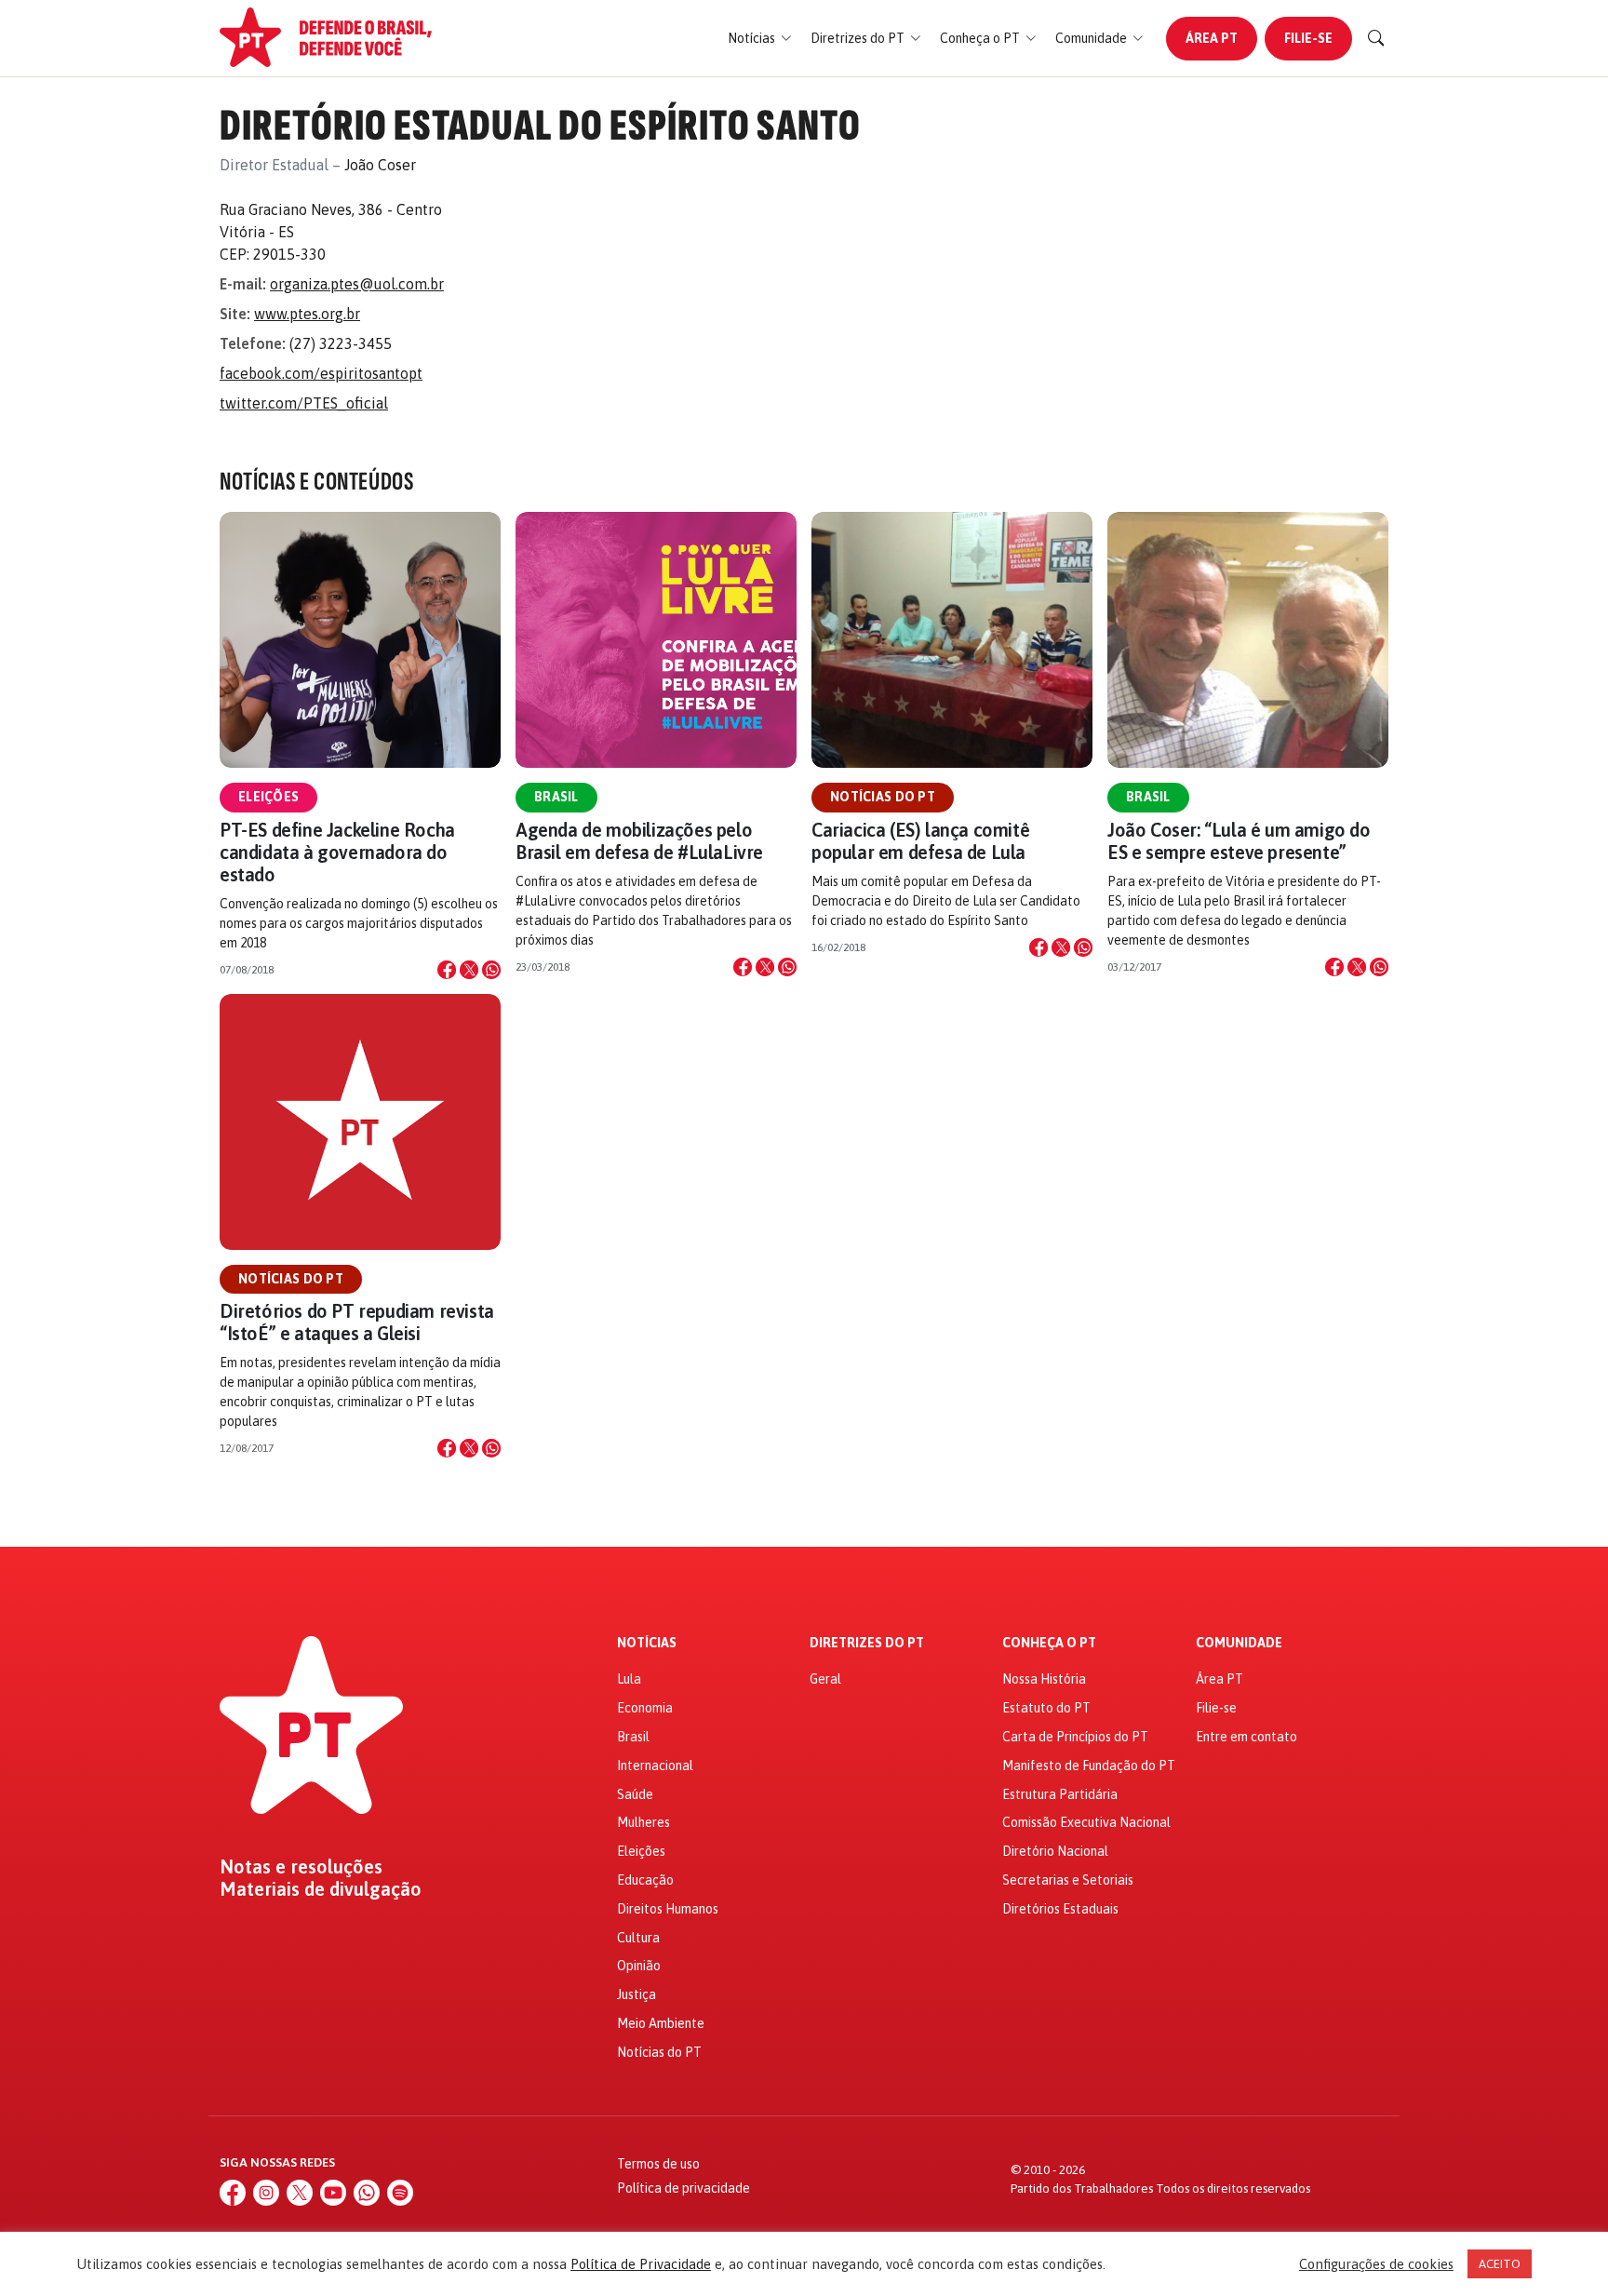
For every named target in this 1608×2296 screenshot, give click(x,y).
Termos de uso (658, 2164)
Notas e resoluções (301, 1867)
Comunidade (1239, 1643)
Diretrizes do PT (867, 1643)
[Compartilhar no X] (469, 970)
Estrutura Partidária (1060, 1794)
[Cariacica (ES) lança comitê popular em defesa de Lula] (952, 640)
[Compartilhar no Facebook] (447, 970)
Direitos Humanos (668, 1909)
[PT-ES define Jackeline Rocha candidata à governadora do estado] (360, 640)
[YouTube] (333, 2193)
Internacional (655, 1766)
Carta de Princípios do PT (1075, 1737)
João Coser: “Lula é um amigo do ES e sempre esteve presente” (1239, 841)
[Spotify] (400, 2193)
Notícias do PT (883, 797)
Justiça (636, 1994)
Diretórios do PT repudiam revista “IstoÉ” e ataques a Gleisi (357, 1322)
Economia (645, 1708)
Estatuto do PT (1046, 1708)
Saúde (635, 1794)
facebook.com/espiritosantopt (321, 373)
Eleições (268, 797)
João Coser (380, 165)
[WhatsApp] (367, 2193)
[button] (760, 39)
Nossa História (1044, 1679)
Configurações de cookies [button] (1376, 2264)
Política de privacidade (683, 2188)
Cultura (638, 1938)
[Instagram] (266, 2193)
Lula (629, 1679)
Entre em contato (1246, 1737)
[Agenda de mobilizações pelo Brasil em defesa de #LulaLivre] (656, 640)
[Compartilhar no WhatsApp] (491, 970)
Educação (645, 1880)
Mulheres (643, 1822)
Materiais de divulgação (321, 1889)
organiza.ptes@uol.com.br (357, 284)
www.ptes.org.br (307, 314)
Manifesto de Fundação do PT (1089, 1766)
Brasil (556, 797)
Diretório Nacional (1055, 1851)
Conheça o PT (1049, 1643)
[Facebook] (233, 2193)
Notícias (647, 1643)
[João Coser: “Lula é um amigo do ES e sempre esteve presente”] (1248, 640)
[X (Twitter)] (300, 2193)
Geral (825, 1679)
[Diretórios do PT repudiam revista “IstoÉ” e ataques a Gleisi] (360, 1122)
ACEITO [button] (1500, 2264)
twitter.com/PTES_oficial (304, 403)
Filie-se (1308, 38)
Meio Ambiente (661, 2023)
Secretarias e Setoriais (1068, 1880)
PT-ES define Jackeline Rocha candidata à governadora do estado (337, 852)
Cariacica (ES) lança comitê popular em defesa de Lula (920, 841)
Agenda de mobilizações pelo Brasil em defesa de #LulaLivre (639, 841)
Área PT (1212, 38)
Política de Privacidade (641, 2264)
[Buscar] (1376, 38)
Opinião (639, 1966)
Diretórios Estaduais (1060, 1909)
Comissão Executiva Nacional (1086, 1822)
